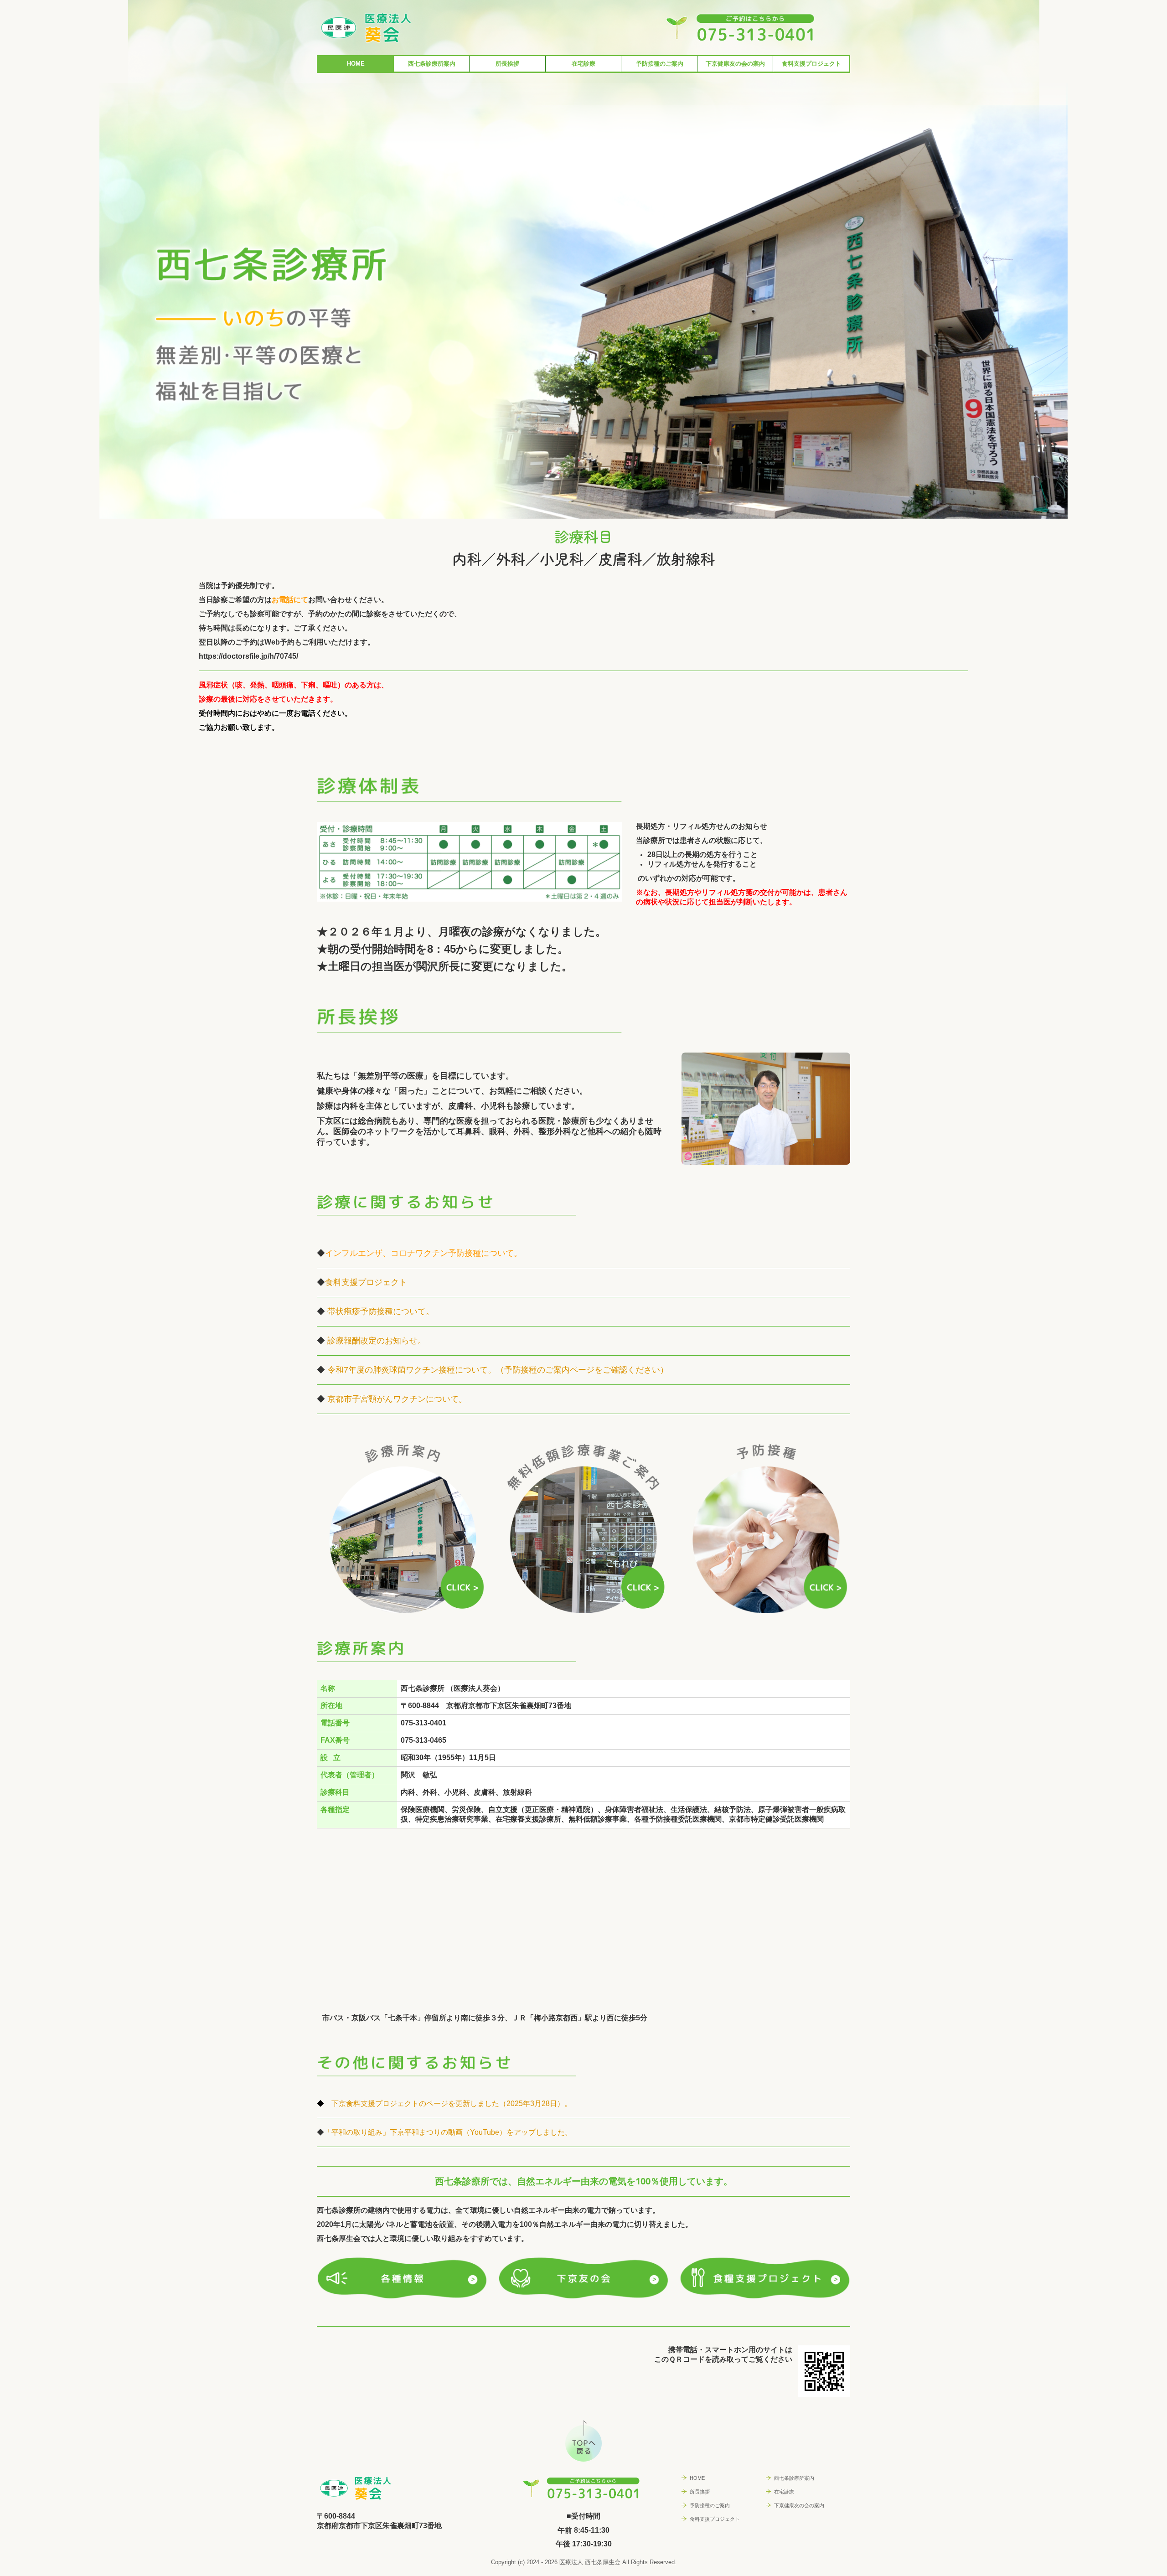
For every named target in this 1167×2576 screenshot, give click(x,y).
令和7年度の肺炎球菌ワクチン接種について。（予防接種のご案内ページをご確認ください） (498, 1370)
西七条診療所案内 (432, 64)
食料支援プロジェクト (811, 64)
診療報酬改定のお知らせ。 (377, 1341)
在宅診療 (583, 64)
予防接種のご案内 (660, 64)
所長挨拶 (507, 64)
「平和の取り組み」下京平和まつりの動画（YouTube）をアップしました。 (448, 2132)
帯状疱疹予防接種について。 (381, 1311)
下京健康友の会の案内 (735, 64)
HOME (356, 64)
